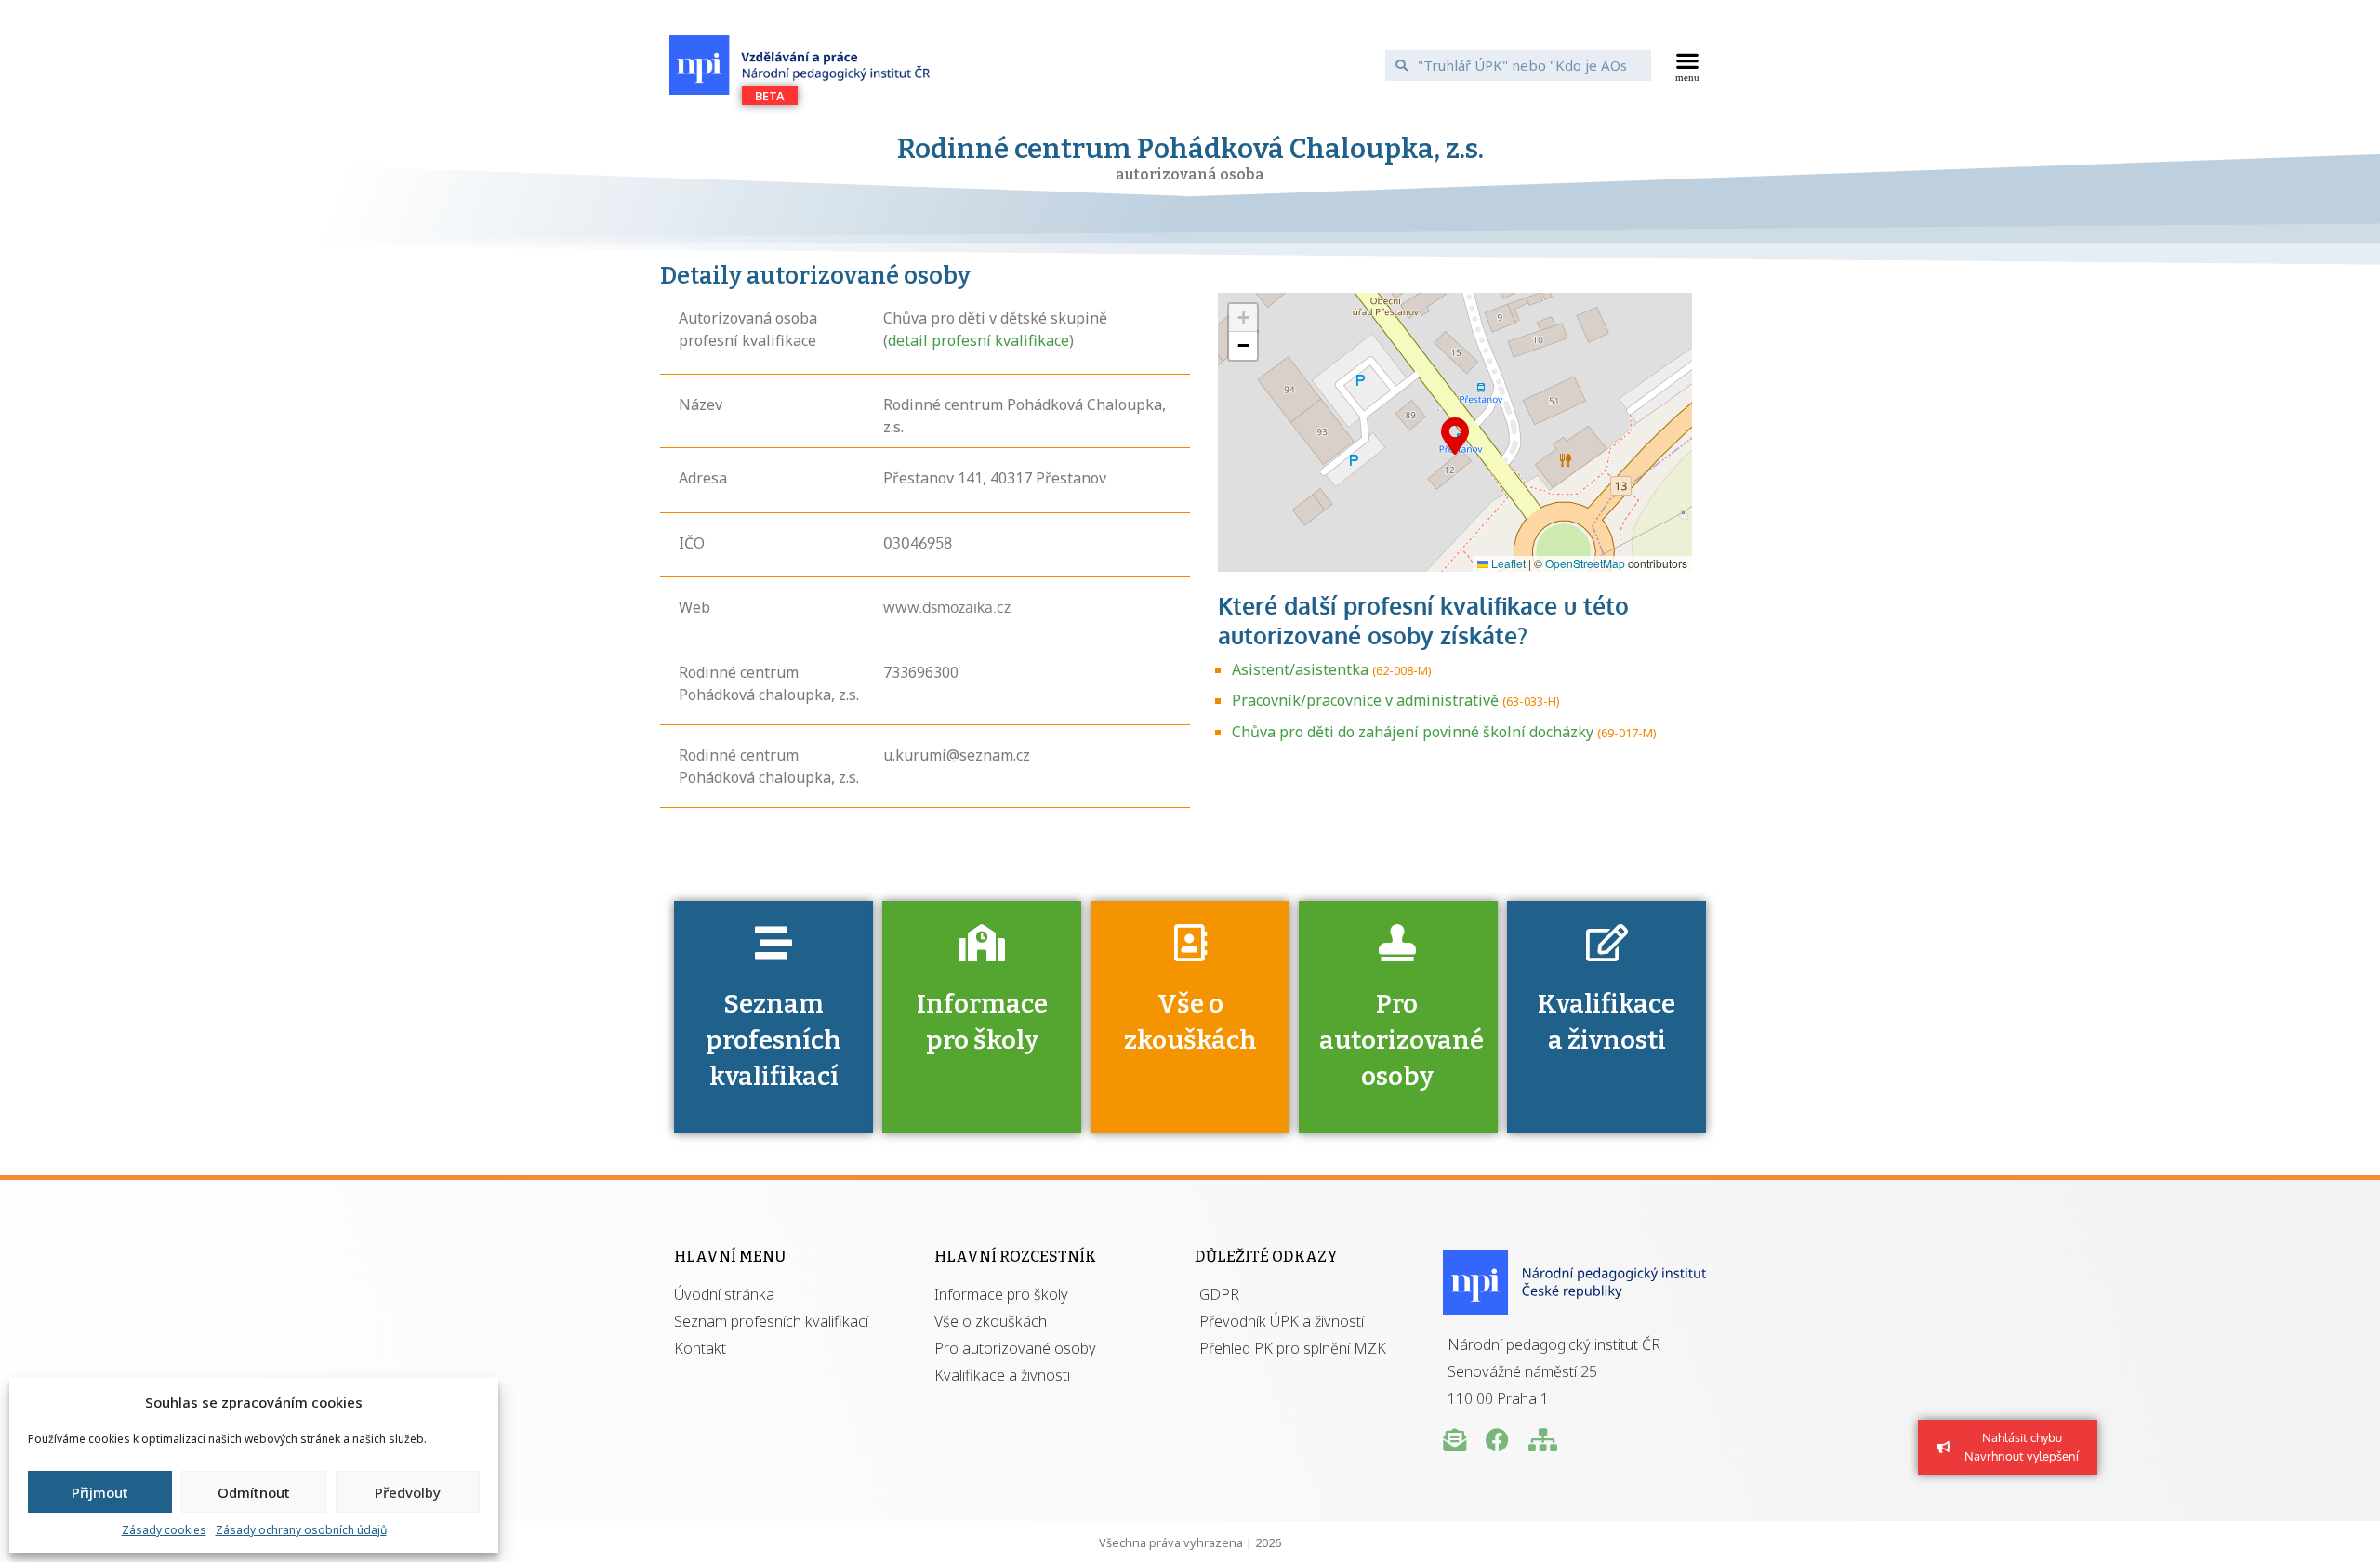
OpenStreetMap (1585, 563)
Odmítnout (254, 1492)
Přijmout (100, 1492)
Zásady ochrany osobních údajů (301, 1530)
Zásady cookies (164, 1530)
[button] (1688, 65)
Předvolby (408, 1492)
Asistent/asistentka (1300, 669)
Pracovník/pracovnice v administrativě (1365, 700)
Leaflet (1507, 563)
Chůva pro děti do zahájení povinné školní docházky (1413, 732)
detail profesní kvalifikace (978, 340)
